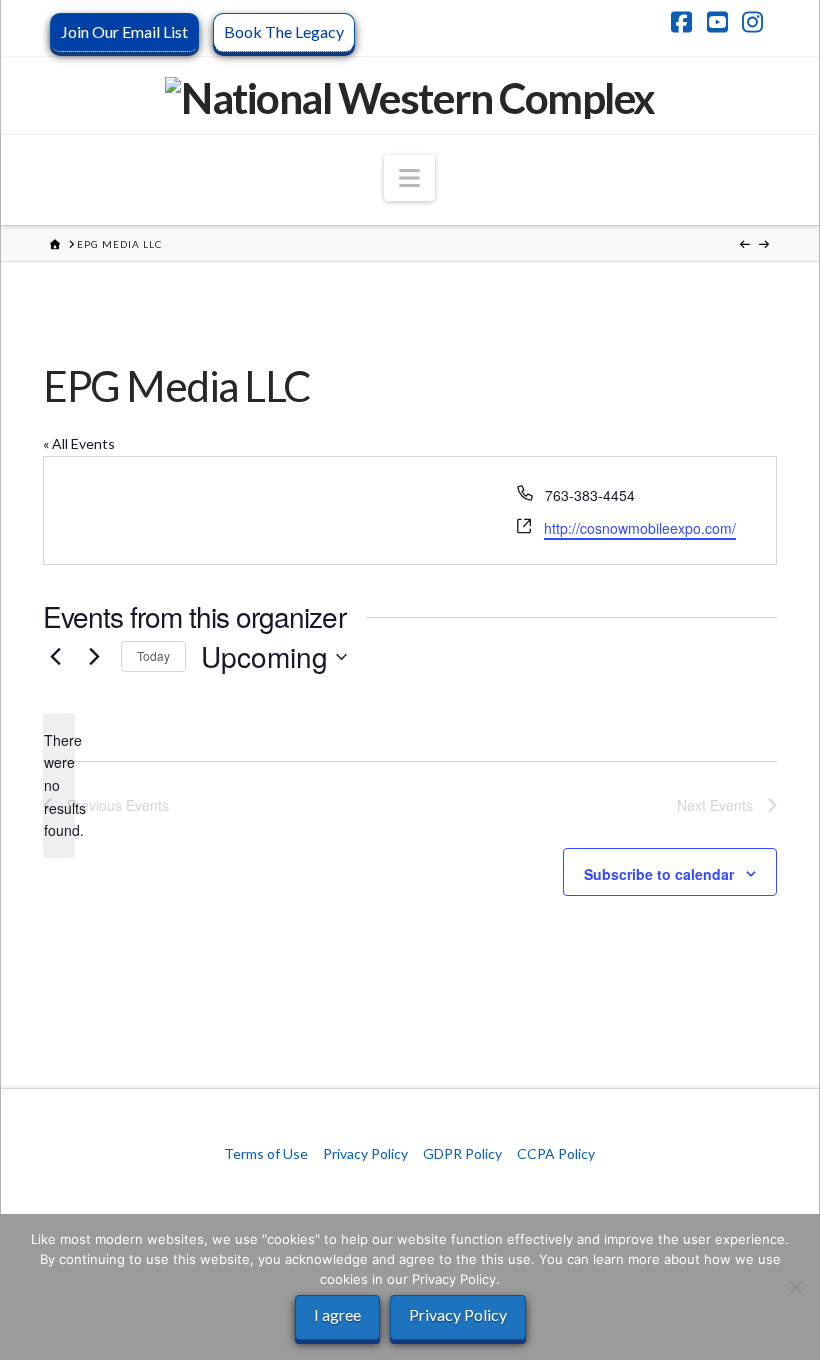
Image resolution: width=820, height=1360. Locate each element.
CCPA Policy (556, 1153)
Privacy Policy (365, 1153)
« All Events (79, 443)
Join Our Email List (124, 31)
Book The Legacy (284, 31)
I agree (337, 1314)
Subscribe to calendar (659, 874)
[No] (795, 1287)
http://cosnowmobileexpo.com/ (640, 528)
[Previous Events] (55, 657)
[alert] (59, 785)
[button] (409, 178)
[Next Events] (94, 657)
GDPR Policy (462, 1153)
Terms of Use (266, 1153)
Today (153, 655)
